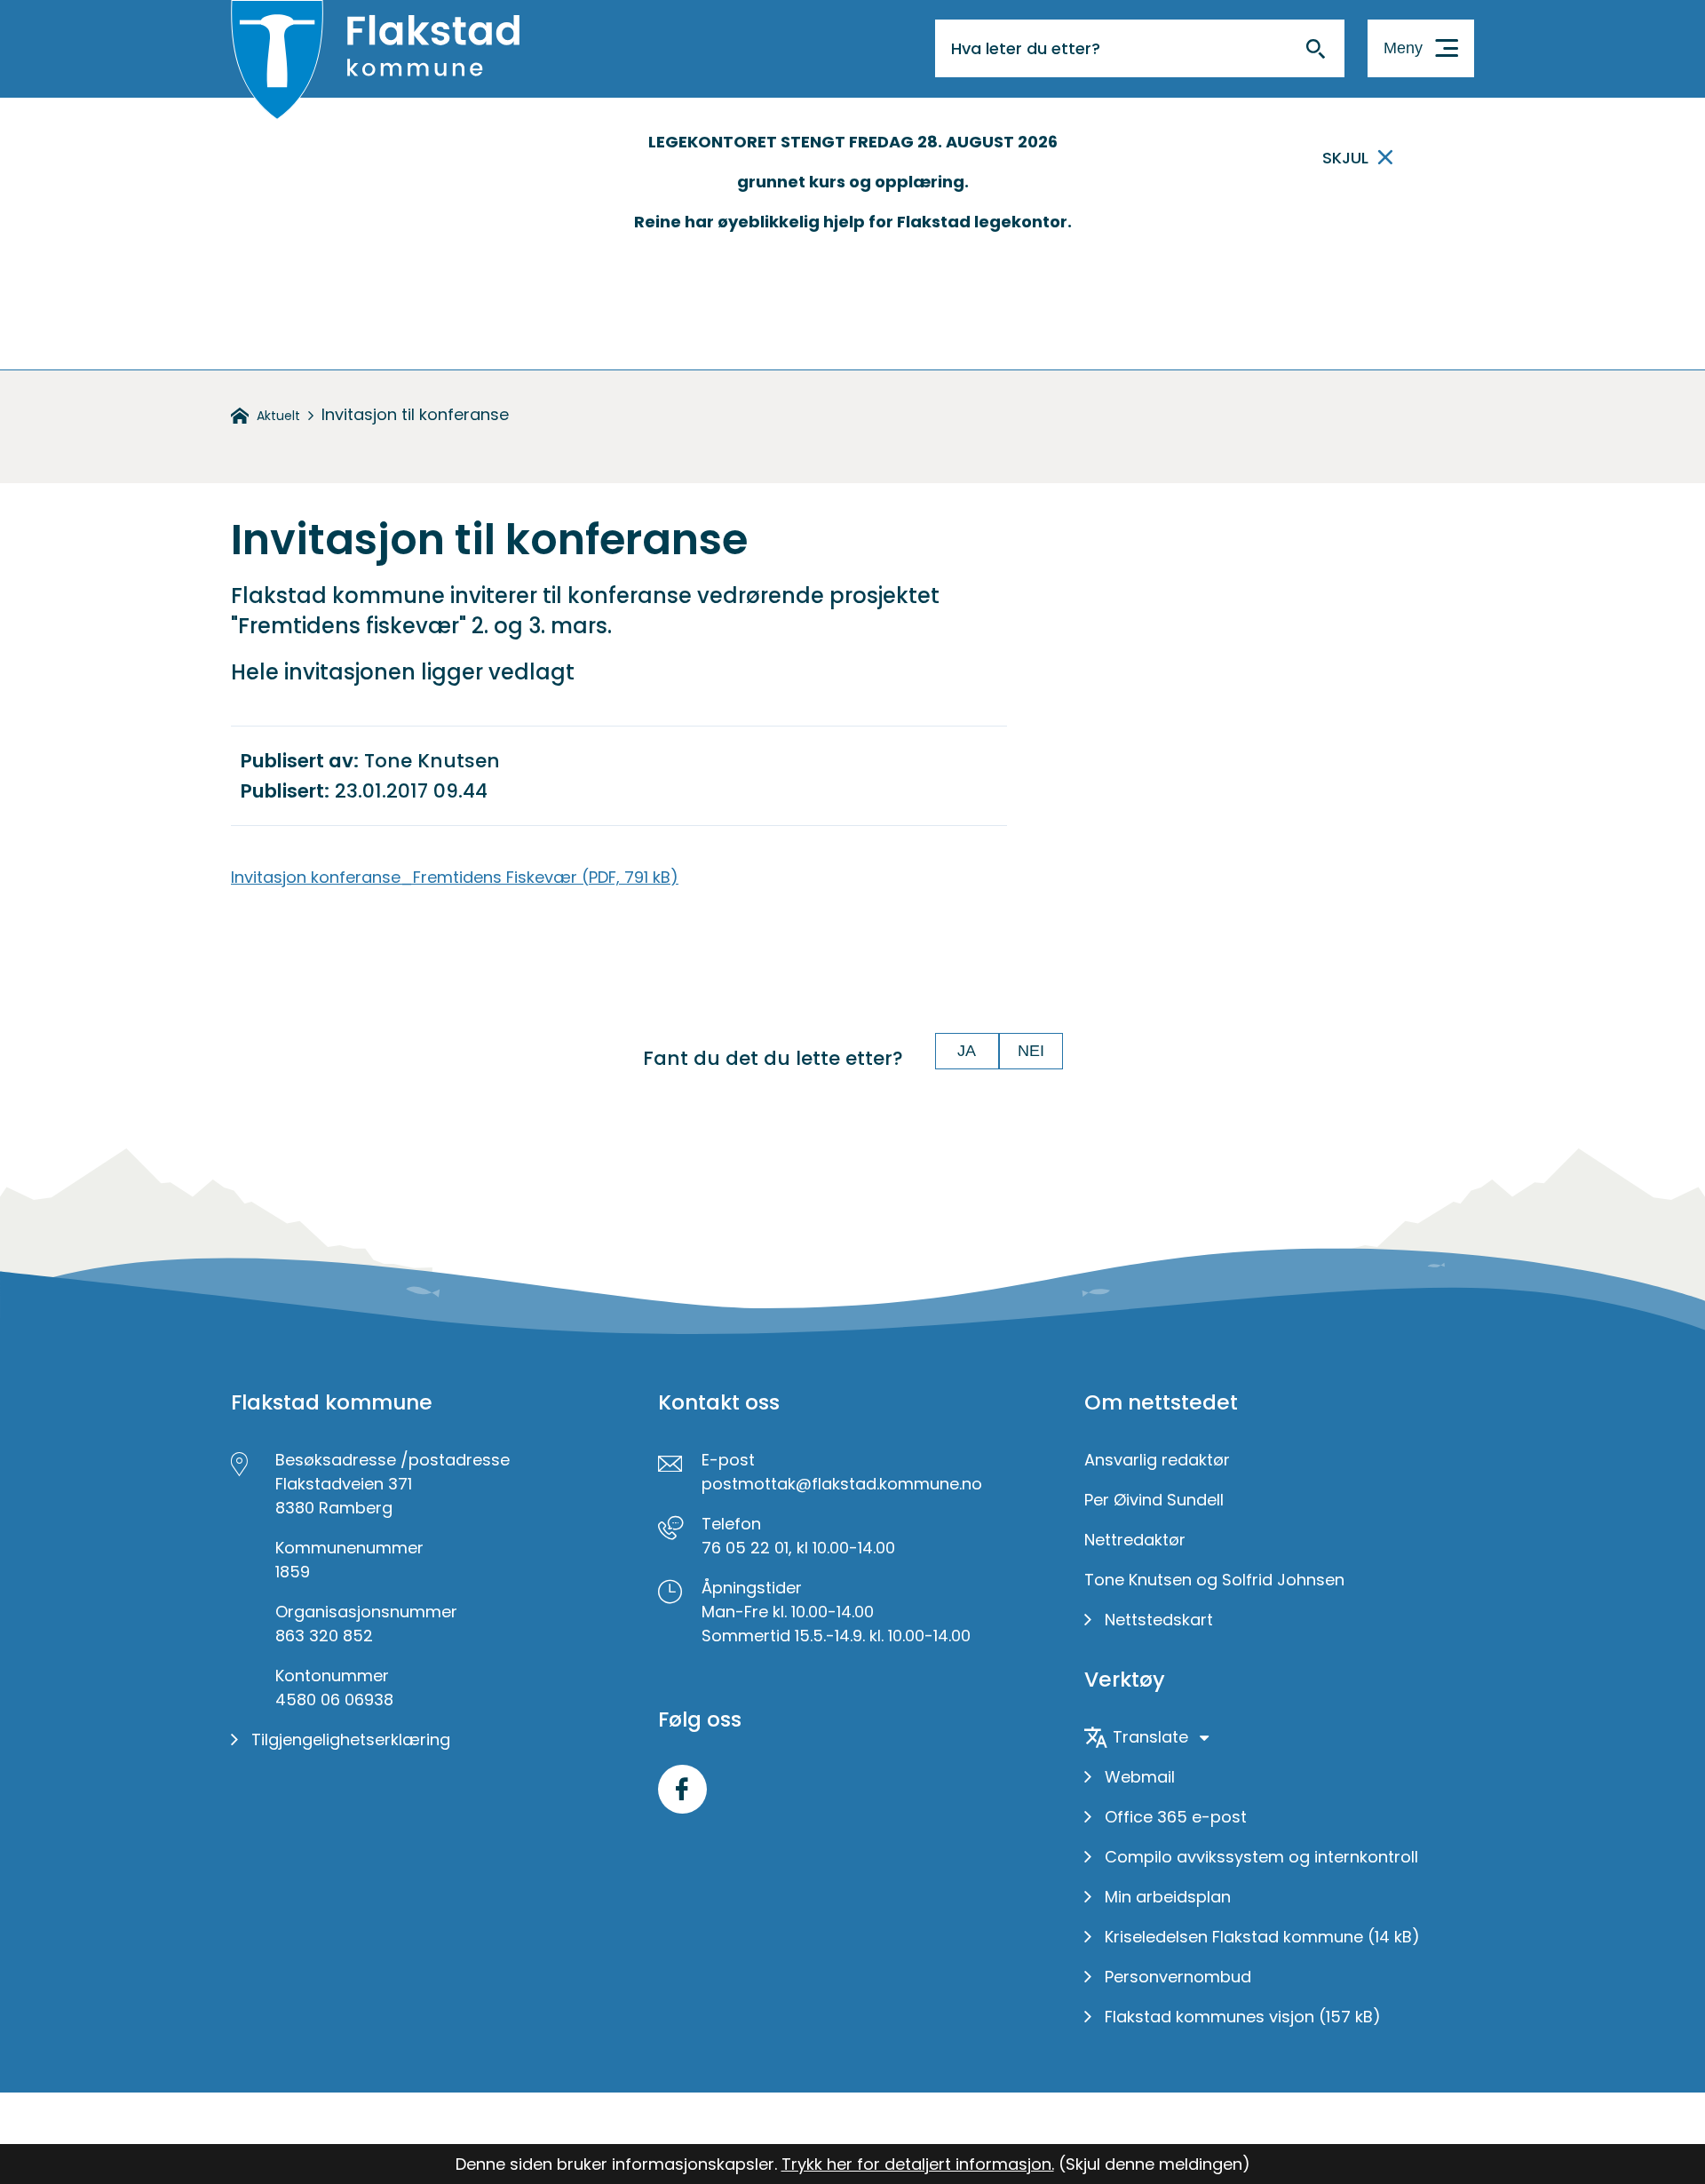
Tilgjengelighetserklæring (351, 1739)
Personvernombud (1178, 1977)
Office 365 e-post (1176, 1817)
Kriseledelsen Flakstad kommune (1262, 1937)
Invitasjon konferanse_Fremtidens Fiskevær (455, 877)
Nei (1031, 1051)
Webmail (1140, 1777)
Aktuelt (278, 416)
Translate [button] (1150, 1737)
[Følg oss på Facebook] (682, 1789)
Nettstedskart (1159, 1620)
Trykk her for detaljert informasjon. (918, 2164)
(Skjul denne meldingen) (1154, 2164)
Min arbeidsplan (1168, 1897)
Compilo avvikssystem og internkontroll (1261, 1857)
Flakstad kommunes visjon (1243, 2017)
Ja (967, 1051)
